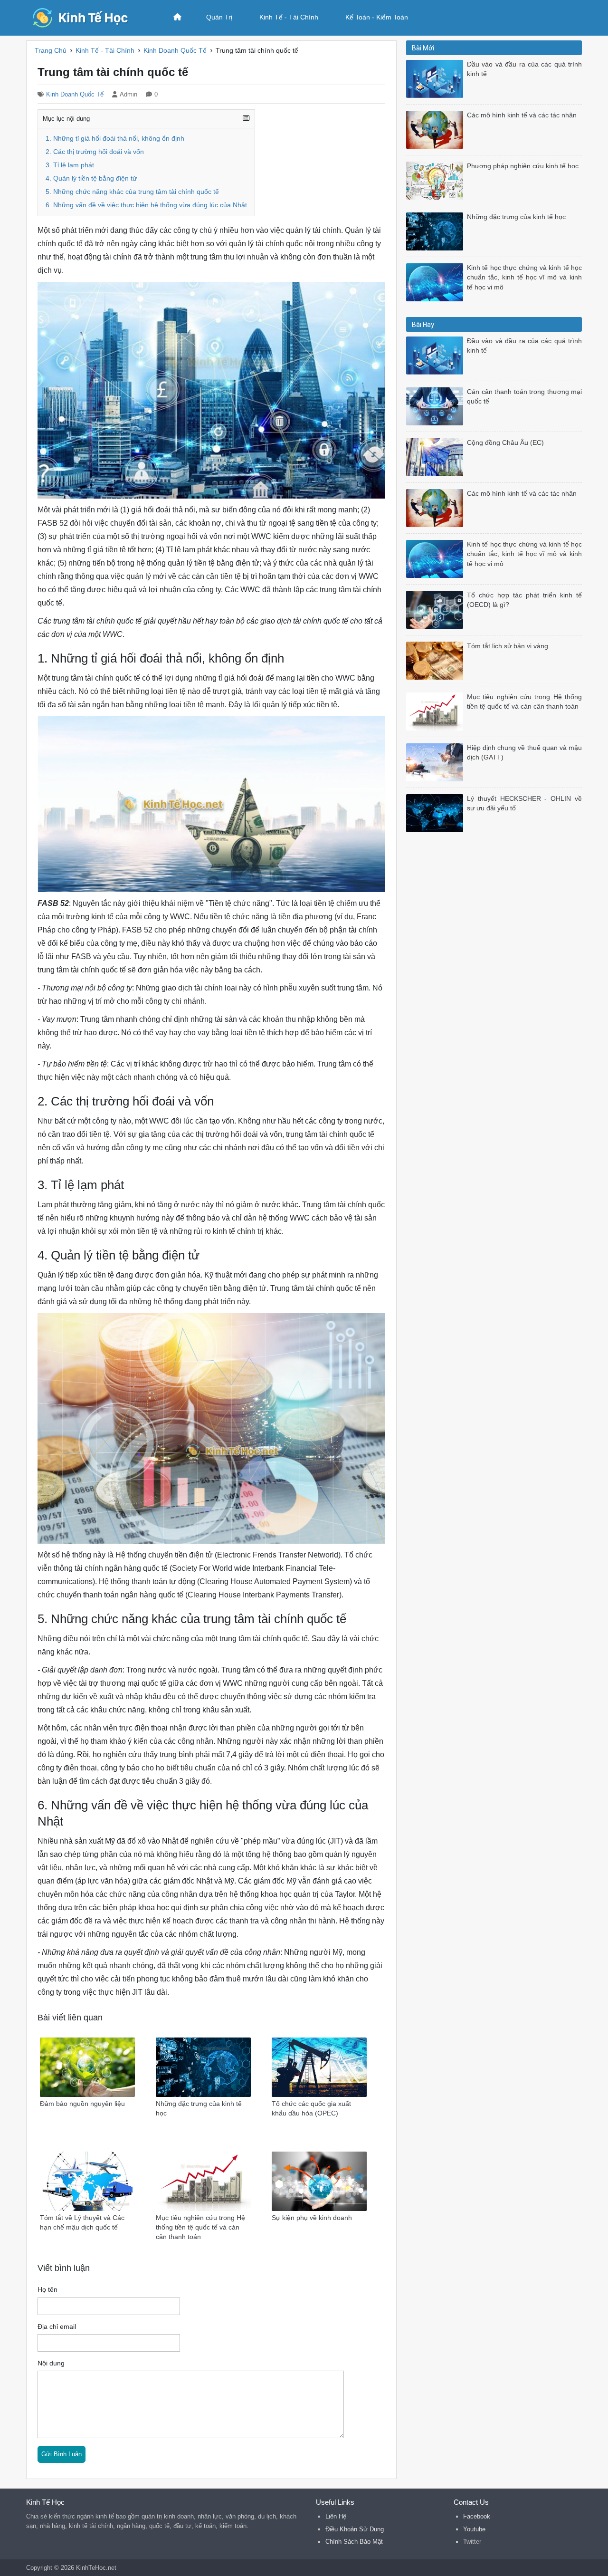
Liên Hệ (336, 2516)
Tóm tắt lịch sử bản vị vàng (508, 646)
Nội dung (51, 2363)
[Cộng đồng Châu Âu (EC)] (437, 457)
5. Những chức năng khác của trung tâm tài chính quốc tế (132, 192)
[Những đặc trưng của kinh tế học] (437, 231)
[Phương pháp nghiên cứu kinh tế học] (437, 180)
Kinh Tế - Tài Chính (289, 17)
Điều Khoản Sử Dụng (355, 2529)
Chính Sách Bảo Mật (354, 2542)
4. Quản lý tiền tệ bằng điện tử (91, 178)
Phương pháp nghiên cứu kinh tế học (523, 166)
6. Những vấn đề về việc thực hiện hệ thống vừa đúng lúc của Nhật (146, 205)
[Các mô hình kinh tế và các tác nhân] (437, 129)
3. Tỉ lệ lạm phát (70, 165)
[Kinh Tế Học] (88, 17)
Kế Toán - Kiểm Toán (377, 17)
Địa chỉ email (57, 2327)
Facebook (477, 2516)
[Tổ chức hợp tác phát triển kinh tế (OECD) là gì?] (437, 609)
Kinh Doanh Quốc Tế (75, 94)
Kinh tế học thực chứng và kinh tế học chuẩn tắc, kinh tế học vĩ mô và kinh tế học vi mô (524, 278)
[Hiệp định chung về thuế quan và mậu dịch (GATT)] (437, 762)
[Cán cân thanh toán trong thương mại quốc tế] (437, 406)
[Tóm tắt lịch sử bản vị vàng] (437, 660)
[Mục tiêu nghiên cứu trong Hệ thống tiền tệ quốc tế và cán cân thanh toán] (437, 711)
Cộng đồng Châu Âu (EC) (505, 443)
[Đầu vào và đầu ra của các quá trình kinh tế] (437, 78)
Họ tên (47, 2290)
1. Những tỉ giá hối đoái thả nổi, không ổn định (115, 139)
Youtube (474, 2529)
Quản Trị (219, 17)
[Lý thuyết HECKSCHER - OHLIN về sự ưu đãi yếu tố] (437, 812)
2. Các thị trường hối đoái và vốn (95, 152)
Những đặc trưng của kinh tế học (516, 217)
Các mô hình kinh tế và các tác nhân (522, 115)
